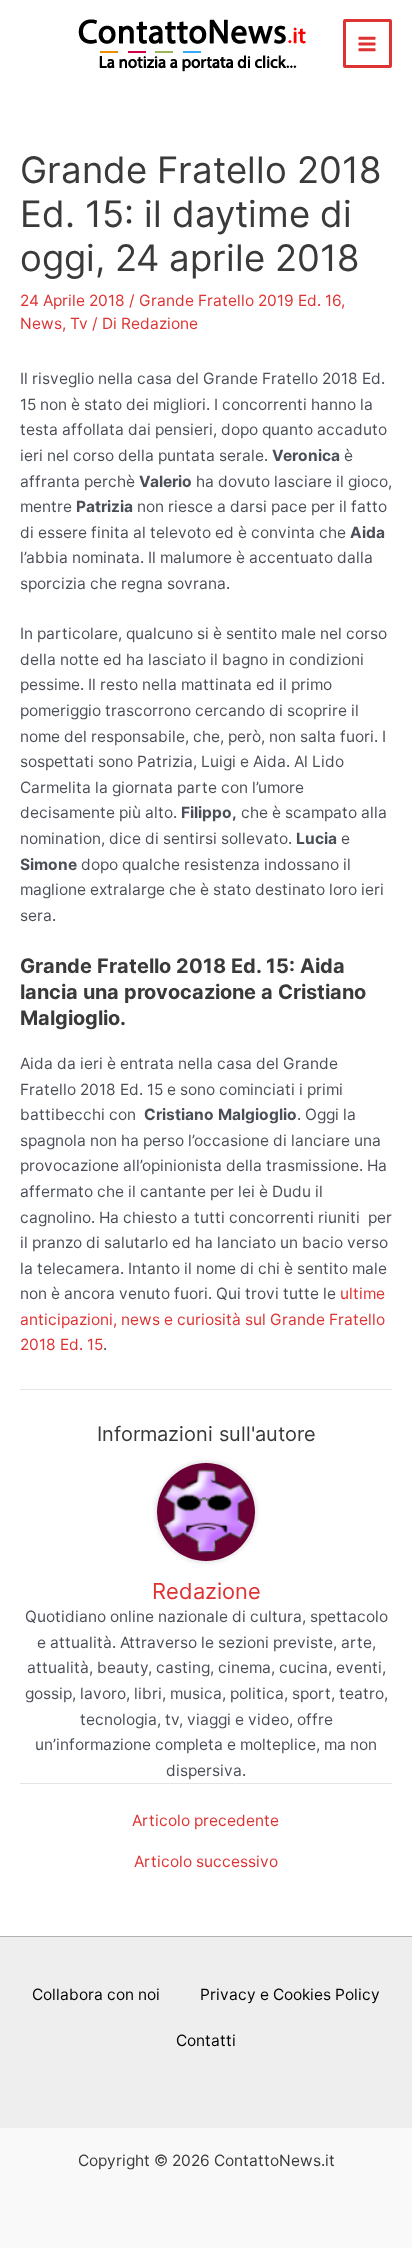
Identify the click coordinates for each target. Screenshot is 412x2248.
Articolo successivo (206, 1862)
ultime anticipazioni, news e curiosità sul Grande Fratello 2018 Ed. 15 (202, 1319)
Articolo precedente (205, 1821)
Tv (79, 323)
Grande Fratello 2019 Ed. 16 (240, 300)
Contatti (206, 2040)
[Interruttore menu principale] (367, 43)
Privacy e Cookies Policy (290, 1994)
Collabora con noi (96, 1994)
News (41, 323)
